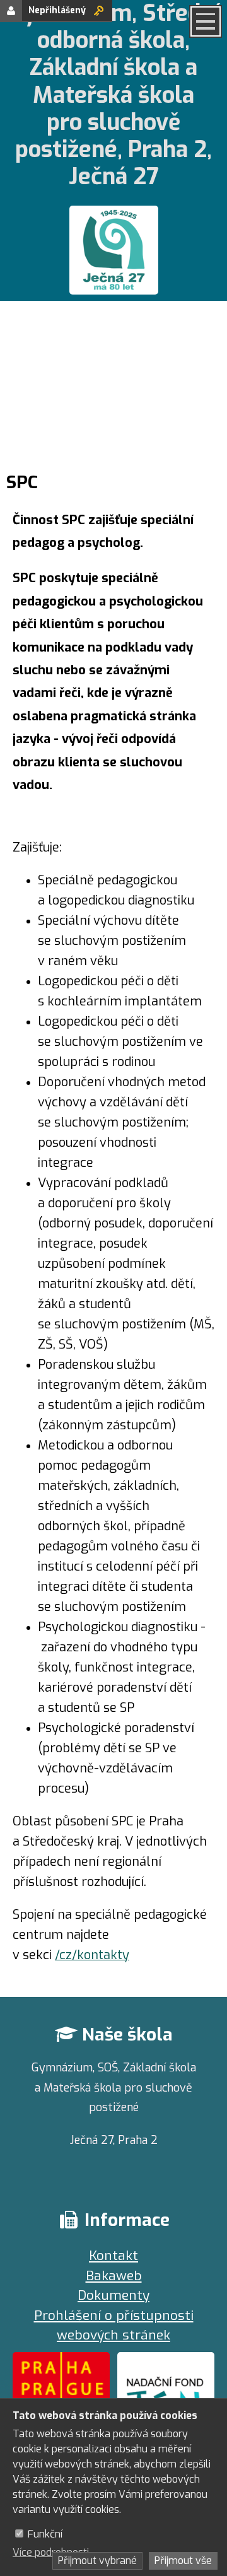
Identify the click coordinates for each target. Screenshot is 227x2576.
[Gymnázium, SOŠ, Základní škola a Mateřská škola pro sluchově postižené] (113, 253)
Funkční (45, 2534)
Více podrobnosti (51, 2552)
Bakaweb (114, 2276)
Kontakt (113, 2256)
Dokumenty (113, 2295)
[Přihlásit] (99, 10)
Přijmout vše (183, 2561)
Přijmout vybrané (97, 2561)
